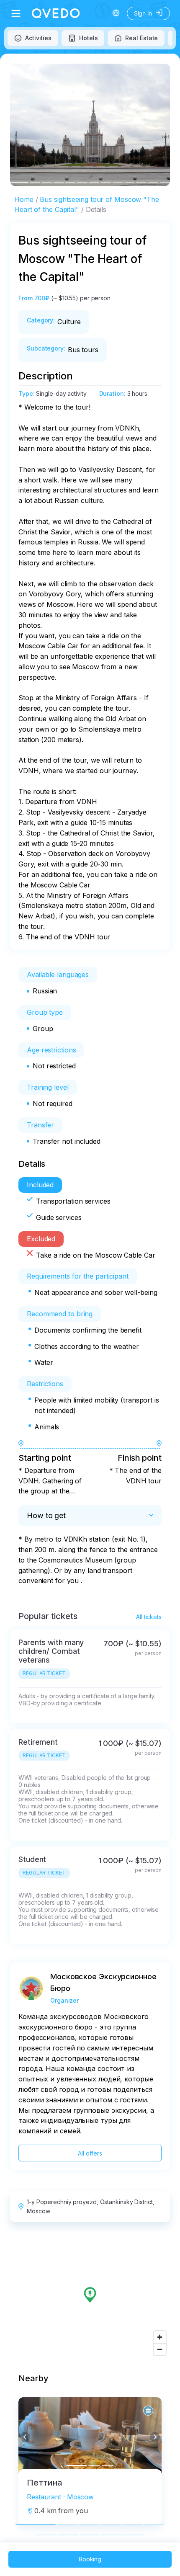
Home (24, 199)
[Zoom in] (160, 2337)
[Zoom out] (160, 2349)
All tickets (149, 1617)
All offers (90, 2153)
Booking (90, 2559)
